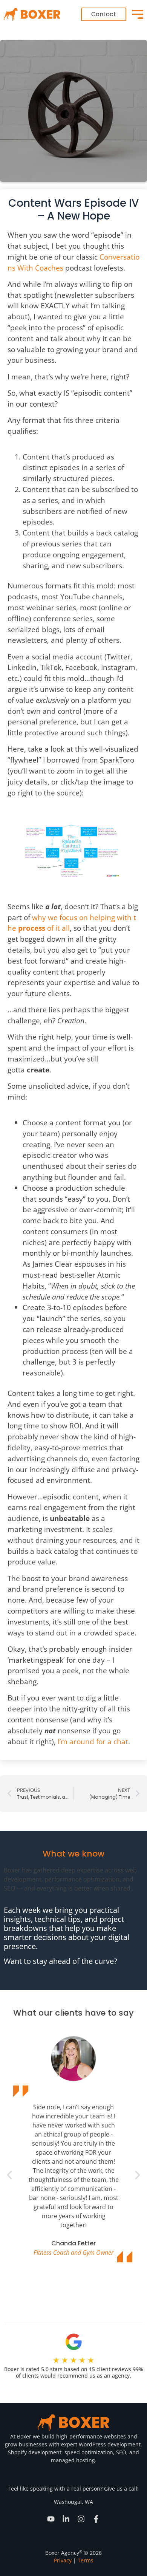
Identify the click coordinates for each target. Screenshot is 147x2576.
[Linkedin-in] (66, 2519)
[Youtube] (51, 2519)
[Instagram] (81, 2519)
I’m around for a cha (92, 1741)
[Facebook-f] (96, 2519)
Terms (86, 2560)
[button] (9, 2175)
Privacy (63, 2560)
